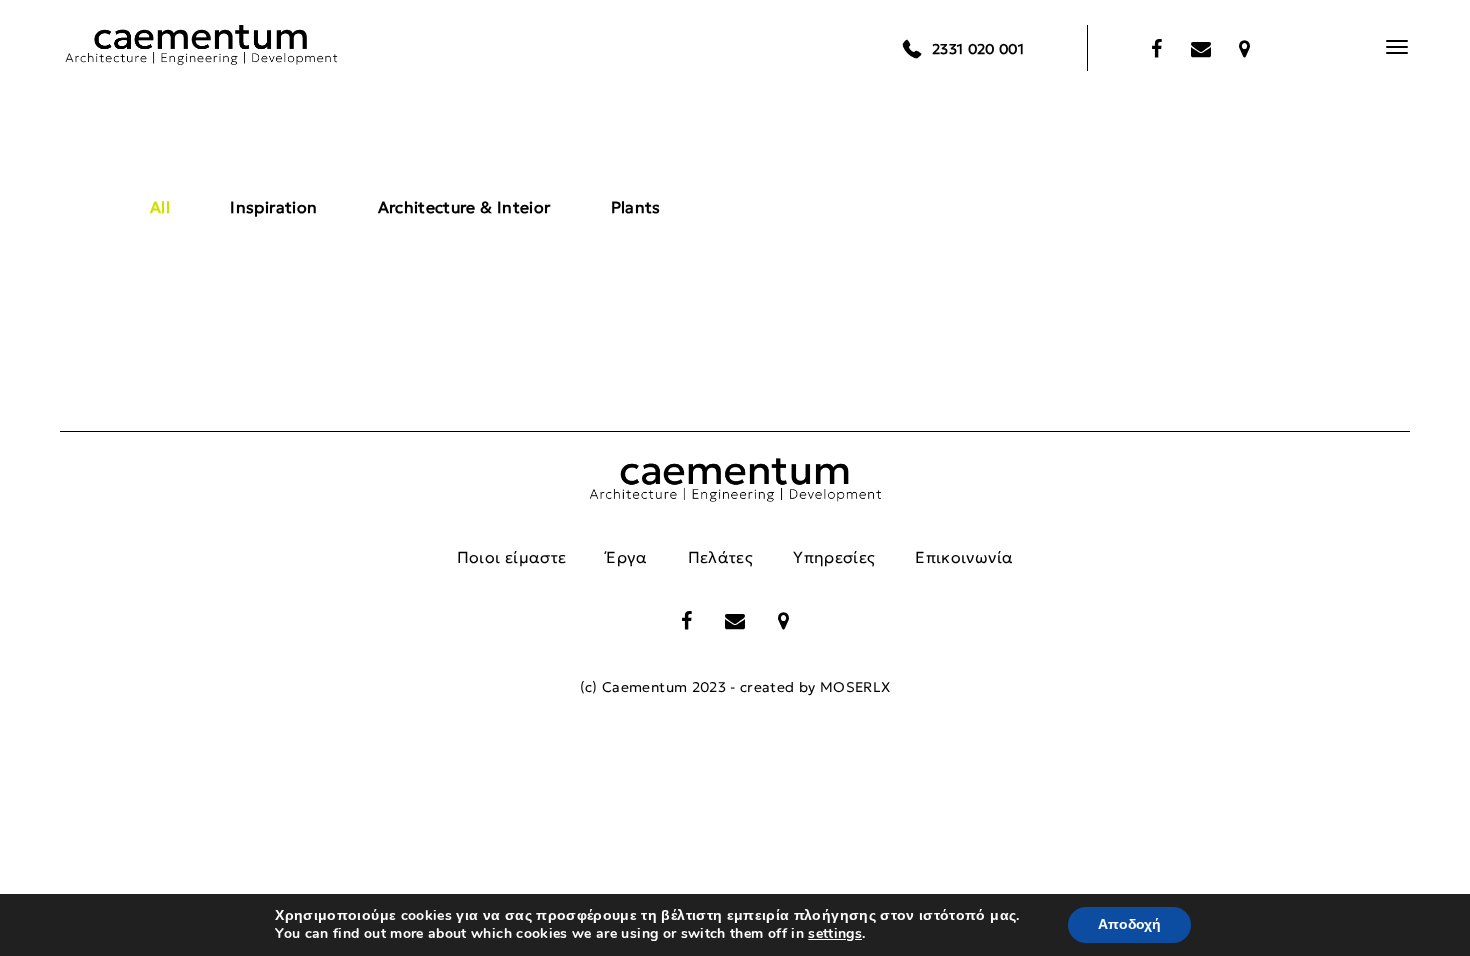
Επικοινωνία (964, 557)
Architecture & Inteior (464, 207)
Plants (636, 207)
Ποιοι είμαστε (512, 557)
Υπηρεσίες (834, 557)
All (160, 207)
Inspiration (273, 207)
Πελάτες (720, 557)
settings (835, 934)
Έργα (626, 557)
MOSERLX (855, 687)
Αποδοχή (1129, 924)
